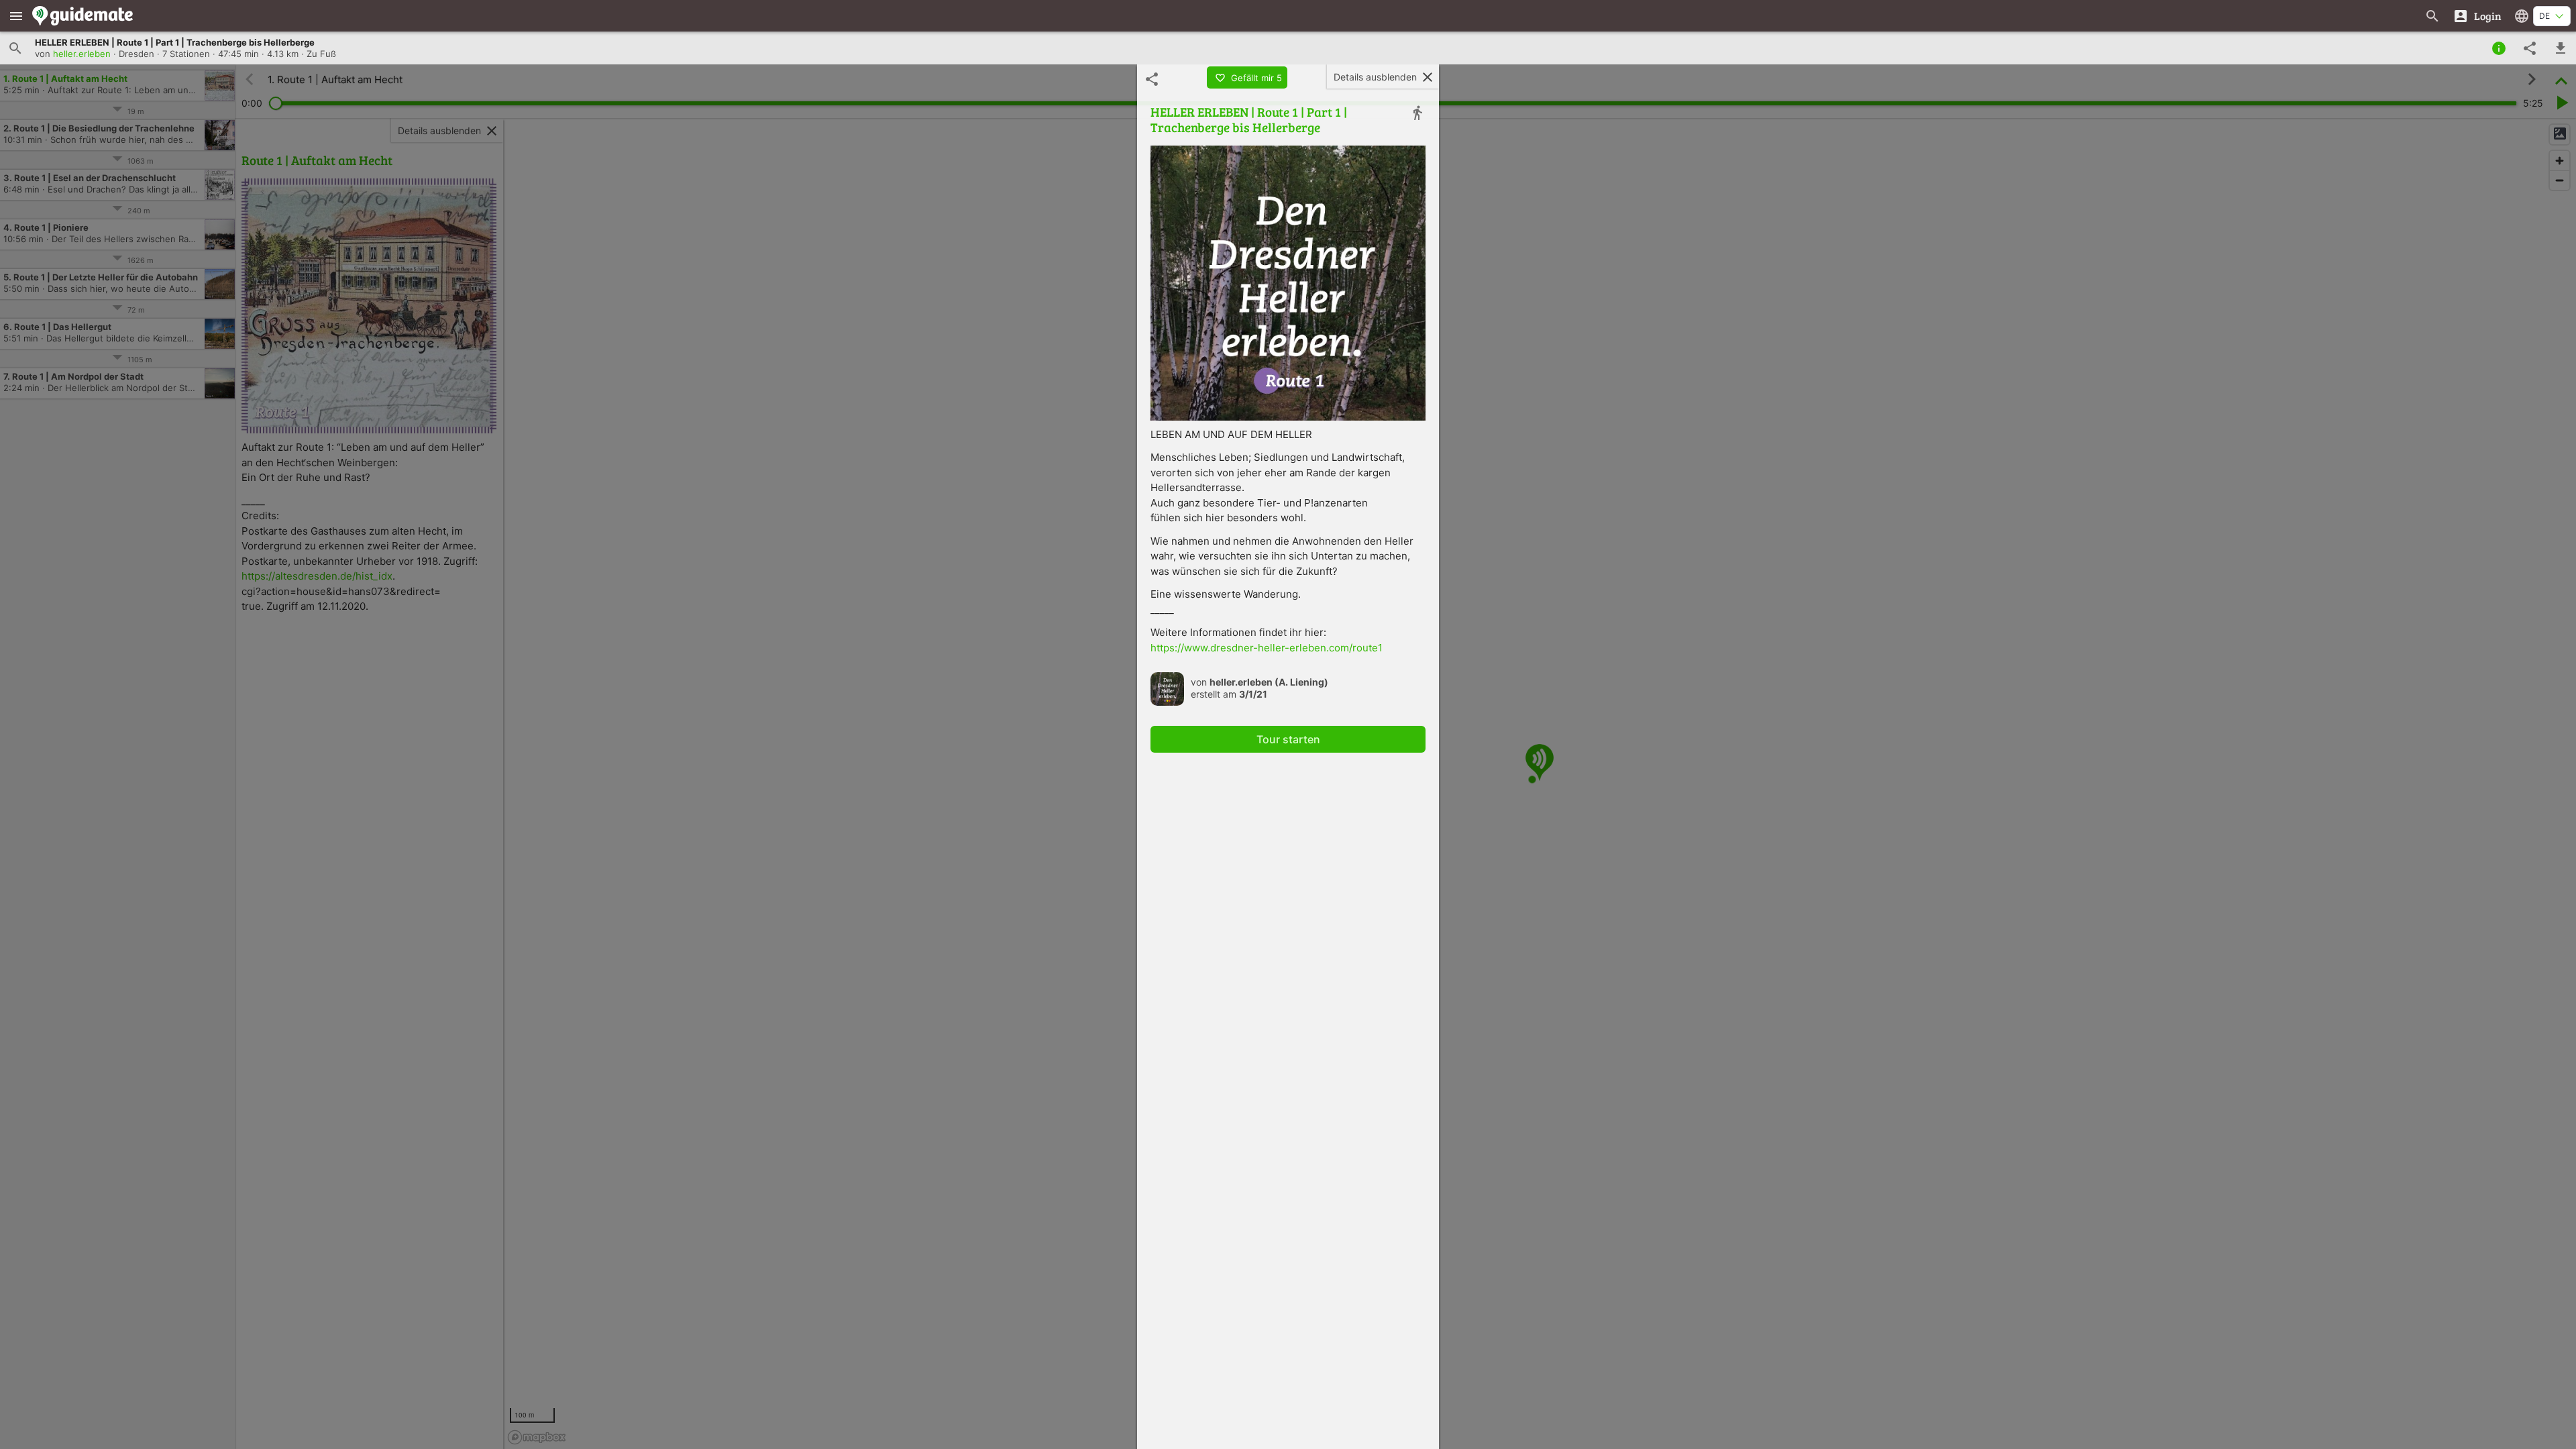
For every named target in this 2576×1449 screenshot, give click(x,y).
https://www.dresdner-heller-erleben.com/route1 (1267, 648)
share (2530, 48)
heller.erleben (82, 54)
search (15, 48)
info (2499, 48)
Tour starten (1288, 739)
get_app (2561, 48)
